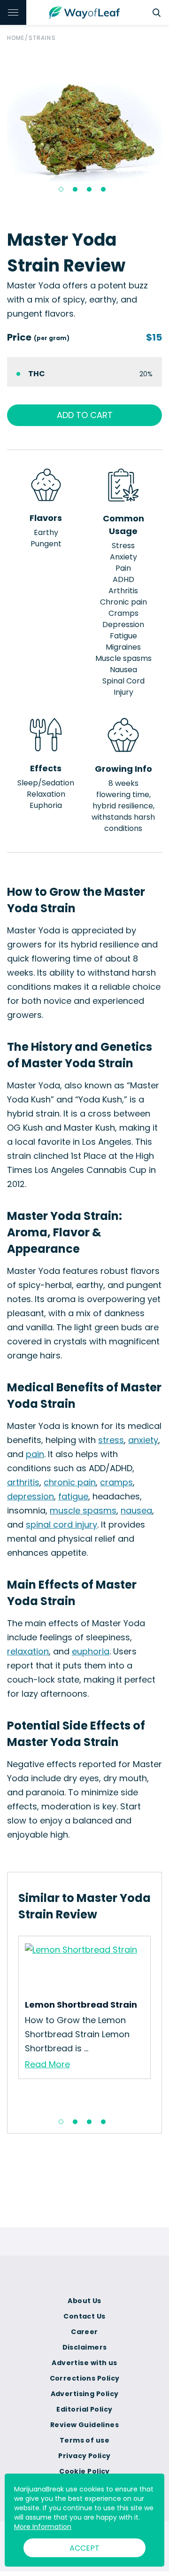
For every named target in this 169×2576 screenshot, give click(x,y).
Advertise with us (84, 2363)
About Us (84, 2301)
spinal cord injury (61, 1525)
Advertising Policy (85, 2394)
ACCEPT (84, 2548)
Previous (11, 2023)
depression (31, 1496)
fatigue (73, 1496)
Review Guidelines (84, 2425)
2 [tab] (75, 189)
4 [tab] (103, 189)
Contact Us (84, 2316)
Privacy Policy (84, 2456)
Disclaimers (85, 2347)
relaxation (28, 1651)
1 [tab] (61, 189)
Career (84, 2332)
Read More (47, 2064)
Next (158, 2023)
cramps (116, 1482)
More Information (43, 2527)
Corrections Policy (85, 2378)
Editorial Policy (84, 2409)
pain (35, 1454)
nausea (136, 1510)
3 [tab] (89, 189)
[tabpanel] (84, 130)
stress (111, 1440)
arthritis (23, 1482)
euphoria (91, 1651)
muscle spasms (83, 1510)
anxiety (143, 1440)
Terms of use (84, 2440)
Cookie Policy (84, 2471)
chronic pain (70, 1482)
